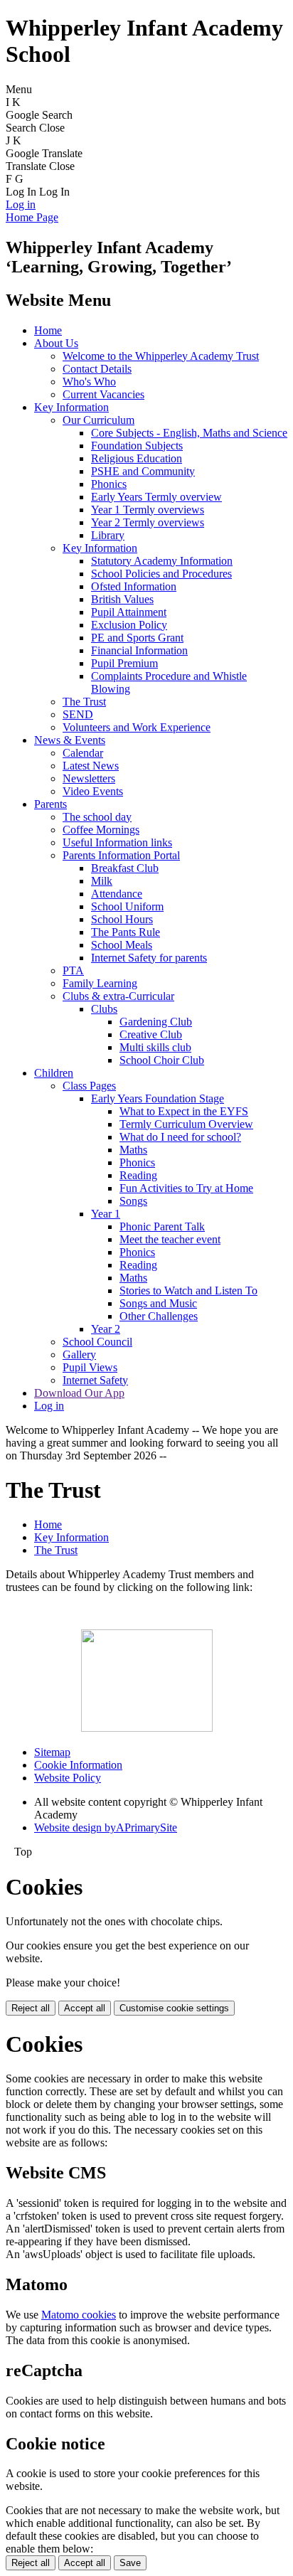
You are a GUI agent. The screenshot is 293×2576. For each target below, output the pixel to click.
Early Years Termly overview (156, 497)
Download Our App (79, 1393)
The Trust (84, 702)
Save (130, 2563)
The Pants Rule (126, 932)
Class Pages (89, 1086)
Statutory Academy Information (162, 561)
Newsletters (89, 778)
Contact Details (97, 369)
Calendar (83, 753)
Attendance (117, 894)
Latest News (91, 766)
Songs (133, 1201)
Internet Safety (95, 1380)
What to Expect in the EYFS (184, 1111)
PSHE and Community (143, 471)
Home (48, 330)
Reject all (31, 2008)
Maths (133, 1150)
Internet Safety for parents (149, 958)
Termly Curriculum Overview (186, 1124)
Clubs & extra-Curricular (118, 996)
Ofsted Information (134, 586)
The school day (97, 817)
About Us (56, 343)
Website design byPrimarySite (106, 1827)
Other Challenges (159, 1316)
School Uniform (127, 906)
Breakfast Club (125, 868)
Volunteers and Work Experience (137, 727)
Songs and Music (158, 1303)
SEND (78, 714)
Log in (21, 204)
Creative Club (151, 1034)
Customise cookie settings (174, 2008)
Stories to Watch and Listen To (188, 1290)
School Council (97, 1342)
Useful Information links (117, 842)
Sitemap (52, 1752)
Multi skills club (155, 1047)
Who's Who (89, 382)
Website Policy (68, 1778)
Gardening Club (156, 1022)
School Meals (122, 945)
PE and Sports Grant (137, 638)
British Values (122, 599)
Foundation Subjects (137, 446)
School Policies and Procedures (161, 574)
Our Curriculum (98, 420)
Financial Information (139, 650)
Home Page (32, 217)
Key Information (71, 407)
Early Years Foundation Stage (158, 1098)
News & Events (70, 740)
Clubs (104, 1009)
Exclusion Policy (129, 625)
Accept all (85, 2008)
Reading (138, 1175)
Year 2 (106, 1329)
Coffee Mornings (101, 830)
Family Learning (100, 983)
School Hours (122, 919)
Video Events (93, 791)
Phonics (109, 484)
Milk (102, 881)
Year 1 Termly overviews (148, 510)
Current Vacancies (103, 394)
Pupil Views (90, 1367)
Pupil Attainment (129, 612)
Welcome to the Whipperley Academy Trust (161, 356)
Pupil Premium (124, 663)
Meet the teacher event (170, 1239)
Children (54, 1073)
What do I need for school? (180, 1137)
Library (108, 535)
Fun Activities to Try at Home (186, 1188)
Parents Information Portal (121, 855)
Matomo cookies (79, 2315)
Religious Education (137, 458)
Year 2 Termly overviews (148, 522)
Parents (50, 804)
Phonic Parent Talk (162, 1226)
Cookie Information (78, 1765)
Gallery (79, 1354)
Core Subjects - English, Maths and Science (189, 433)
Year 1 (106, 1214)
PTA (73, 970)
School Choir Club (162, 1060)
